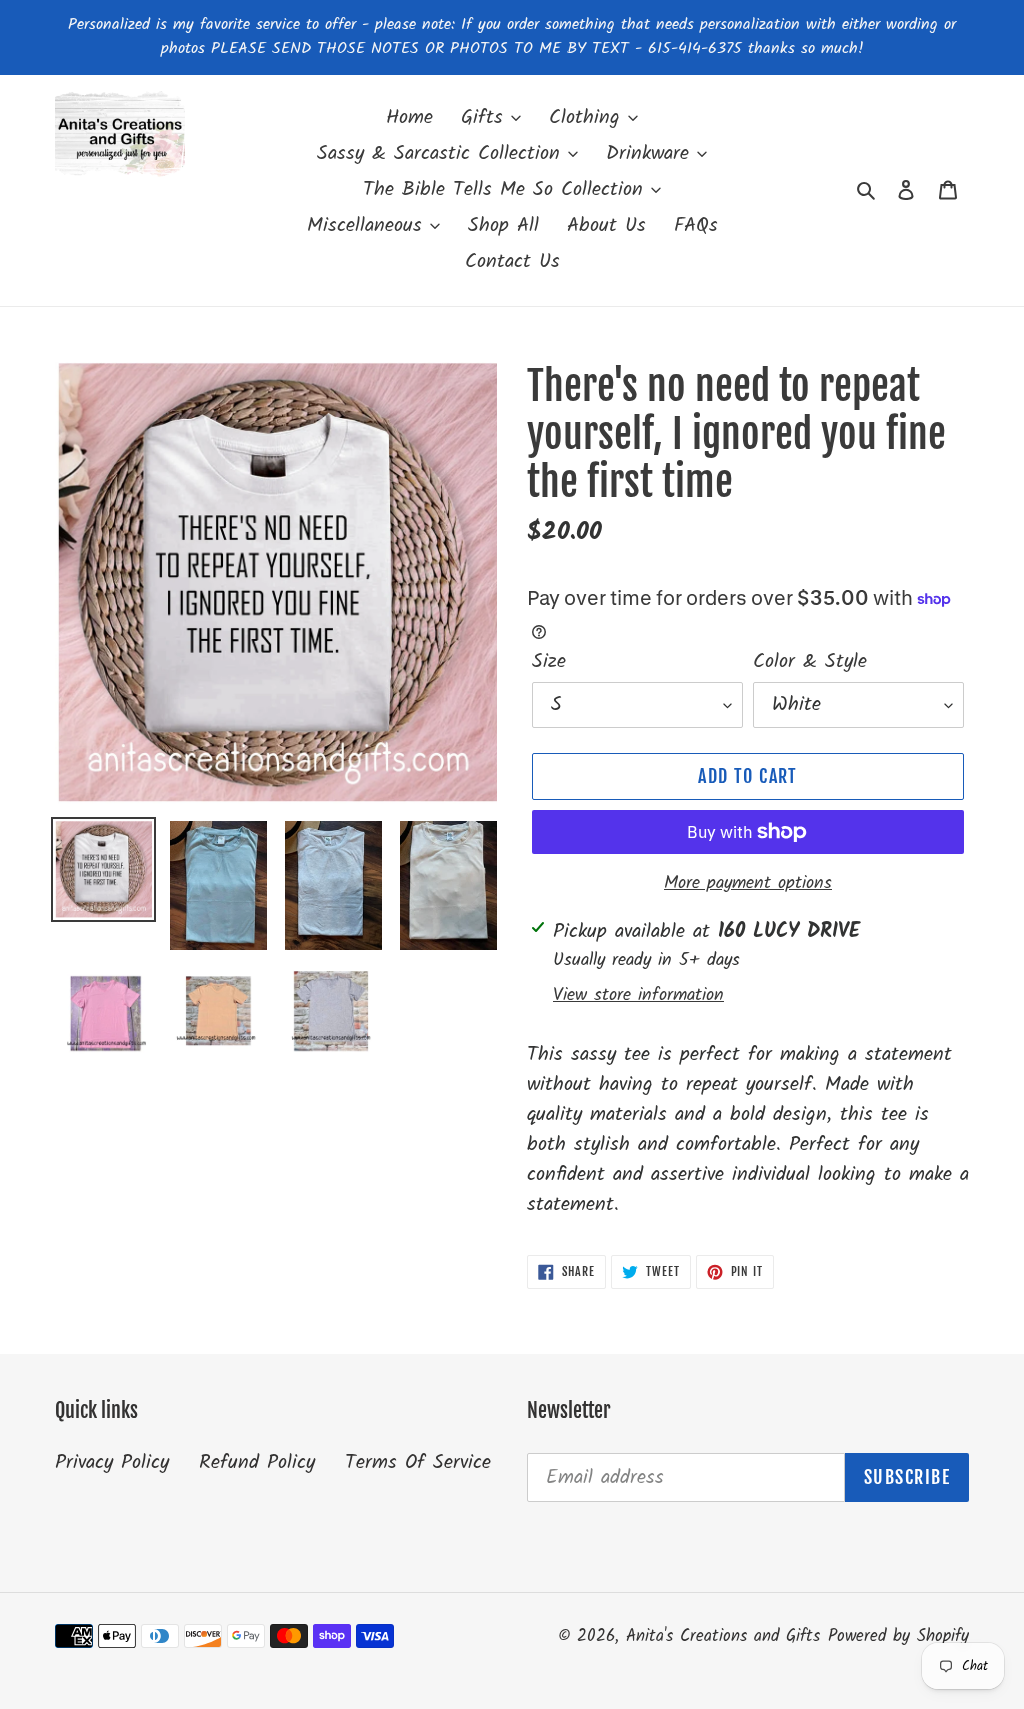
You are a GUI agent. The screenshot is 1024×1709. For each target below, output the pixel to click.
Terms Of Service (418, 1463)
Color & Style (810, 662)
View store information (638, 995)
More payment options (748, 883)
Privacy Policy (112, 1463)
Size (549, 662)
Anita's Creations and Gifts (723, 1636)
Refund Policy (257, 1463)
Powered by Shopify (898, 1636)
